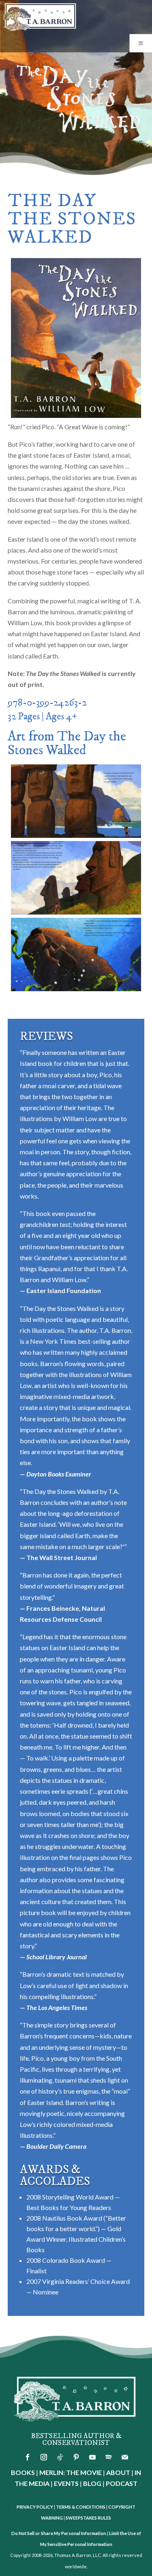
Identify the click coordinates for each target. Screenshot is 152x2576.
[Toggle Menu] (141, 43)
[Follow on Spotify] (109, 2457)
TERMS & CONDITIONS (81, 2507)
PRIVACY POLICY (35, 2507)
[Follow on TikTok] (60, 2457)
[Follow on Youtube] (92, 2457)
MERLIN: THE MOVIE (71, 2472)
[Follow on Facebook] (28, 2457)
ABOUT (118, 2472)
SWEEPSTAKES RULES (88, 2518)
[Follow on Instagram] (44, 2457)
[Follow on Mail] (125, 2457)
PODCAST (122, 2483)
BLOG (92, 2483)
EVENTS (66, 2483)
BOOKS (23, 2472)
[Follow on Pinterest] (76, 2457)
